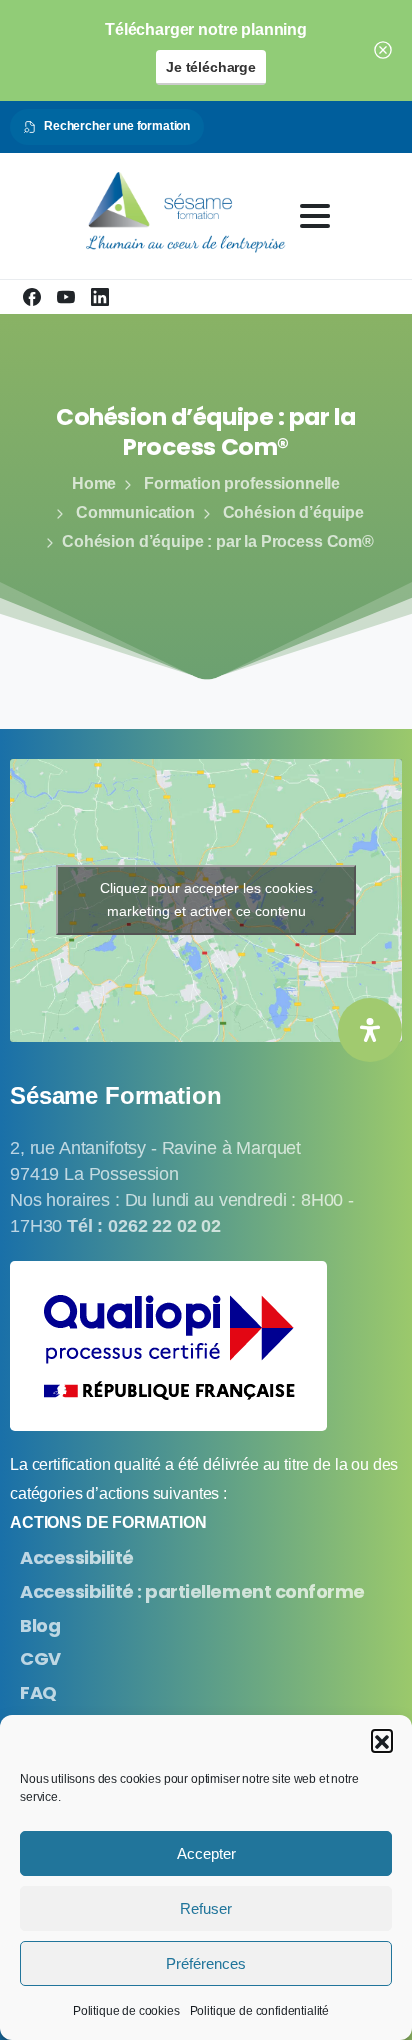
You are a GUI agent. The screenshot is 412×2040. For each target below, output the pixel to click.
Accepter (206, 1853)
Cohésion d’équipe (293, 512)
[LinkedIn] (100, 297)
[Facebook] (32, 297)
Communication (135, 512)
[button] (382, 1740)
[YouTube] (66, 297)
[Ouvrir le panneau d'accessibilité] (370, 1030)
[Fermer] (383, 50)
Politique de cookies (126, 2011)
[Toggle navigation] (315, 216)
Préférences (206, 1963)
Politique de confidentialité (260, 2011)
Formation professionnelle (242, 483)
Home (94, 483)
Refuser (206, 1908)
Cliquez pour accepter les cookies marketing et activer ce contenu (206, 899)
